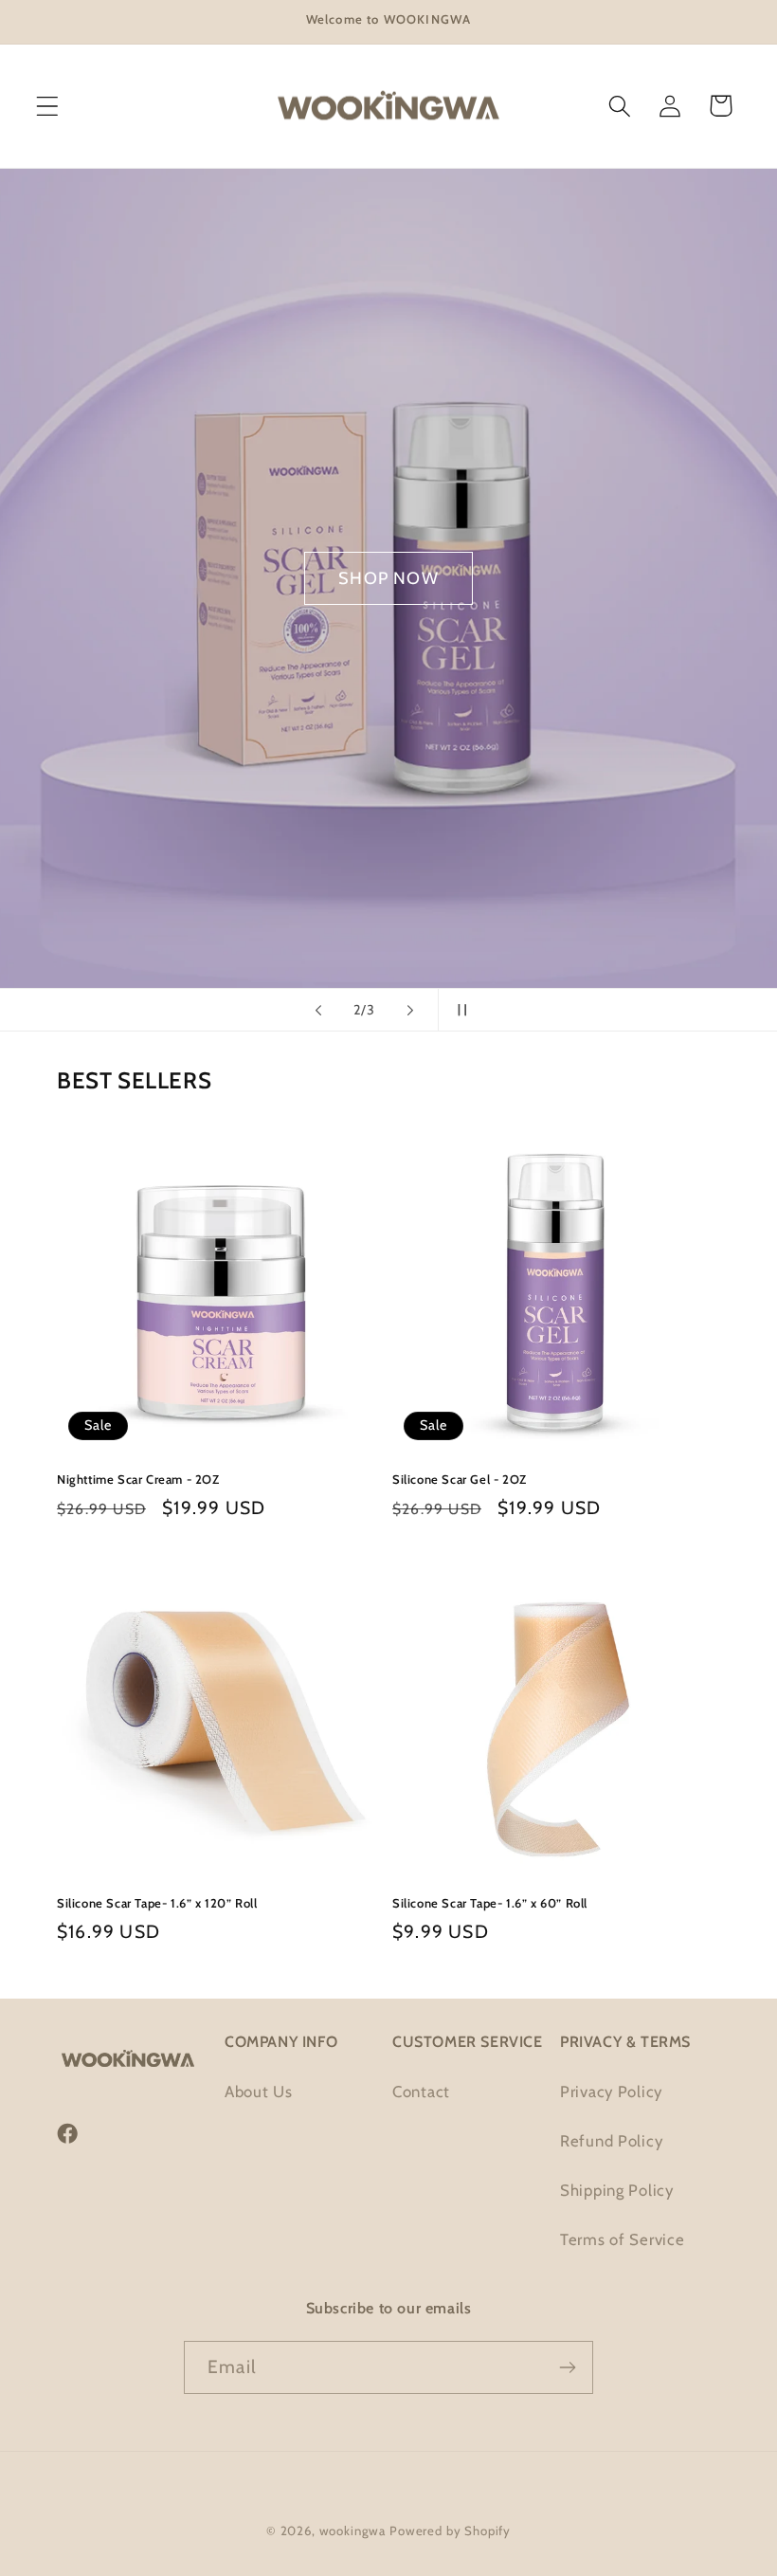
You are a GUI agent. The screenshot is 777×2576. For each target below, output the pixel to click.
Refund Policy (611, 2141)
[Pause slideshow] (459, 1010)
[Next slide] (410, 1010)
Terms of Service (623, 2239)
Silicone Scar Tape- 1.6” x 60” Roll (490, 1903)
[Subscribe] (567, 2367)
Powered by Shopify (450, 2530)
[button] (48, 106)
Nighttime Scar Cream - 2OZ (138, 1479)
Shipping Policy (617, 2190)
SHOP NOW (388, 578)
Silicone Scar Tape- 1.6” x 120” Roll (157, 1903)
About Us (259, 2092)
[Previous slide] (318, 1010)
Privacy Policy (611, 2092)
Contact (421, 2092)
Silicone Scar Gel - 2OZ (460, 1479)
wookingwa (353, 2530)
